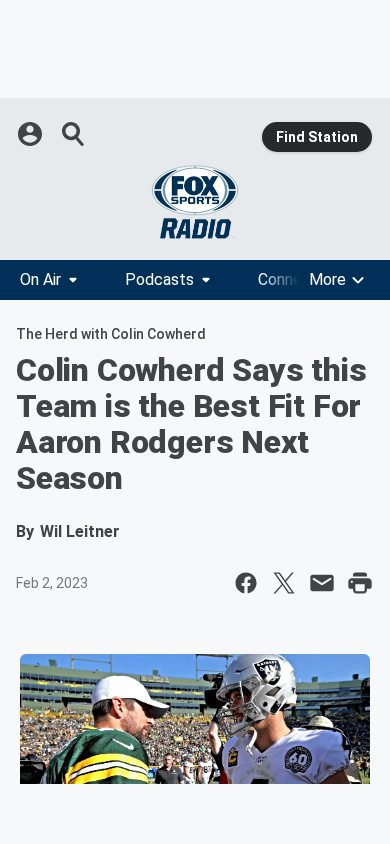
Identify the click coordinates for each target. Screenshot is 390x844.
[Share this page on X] (284, 583)
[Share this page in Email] (322, 583)
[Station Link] (195, 202)
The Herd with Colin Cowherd (111, 334)
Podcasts (159, 279)
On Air (40, 279)
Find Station (317, 137)
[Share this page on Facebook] (246, 583)
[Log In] (32, 134)
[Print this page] (360, 583)
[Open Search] (74, 134)
